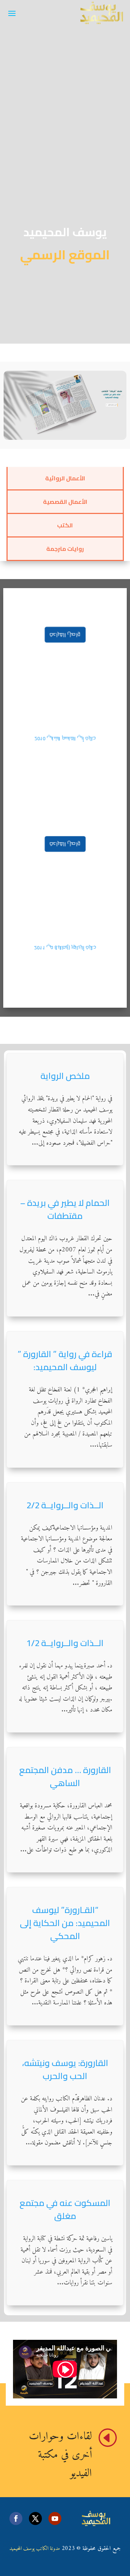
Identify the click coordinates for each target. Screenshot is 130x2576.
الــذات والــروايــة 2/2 (65, 1505)
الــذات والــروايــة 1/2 (65, 1643)
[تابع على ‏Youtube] (55, 2518)
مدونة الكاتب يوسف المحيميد (35, 2549)
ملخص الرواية (65, 1076)
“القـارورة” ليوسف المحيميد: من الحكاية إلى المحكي (65, 1923)
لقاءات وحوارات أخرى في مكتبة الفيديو (60, 2455)
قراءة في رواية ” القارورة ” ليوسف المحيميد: (65, 1361)
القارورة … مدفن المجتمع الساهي (65, 1776)
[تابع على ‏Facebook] (16, 2518)
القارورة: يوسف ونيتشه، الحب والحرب (65, 2069)
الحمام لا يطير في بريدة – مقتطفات (65, 1209)
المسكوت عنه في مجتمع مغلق (65, 2209)
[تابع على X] (35, 2518)
